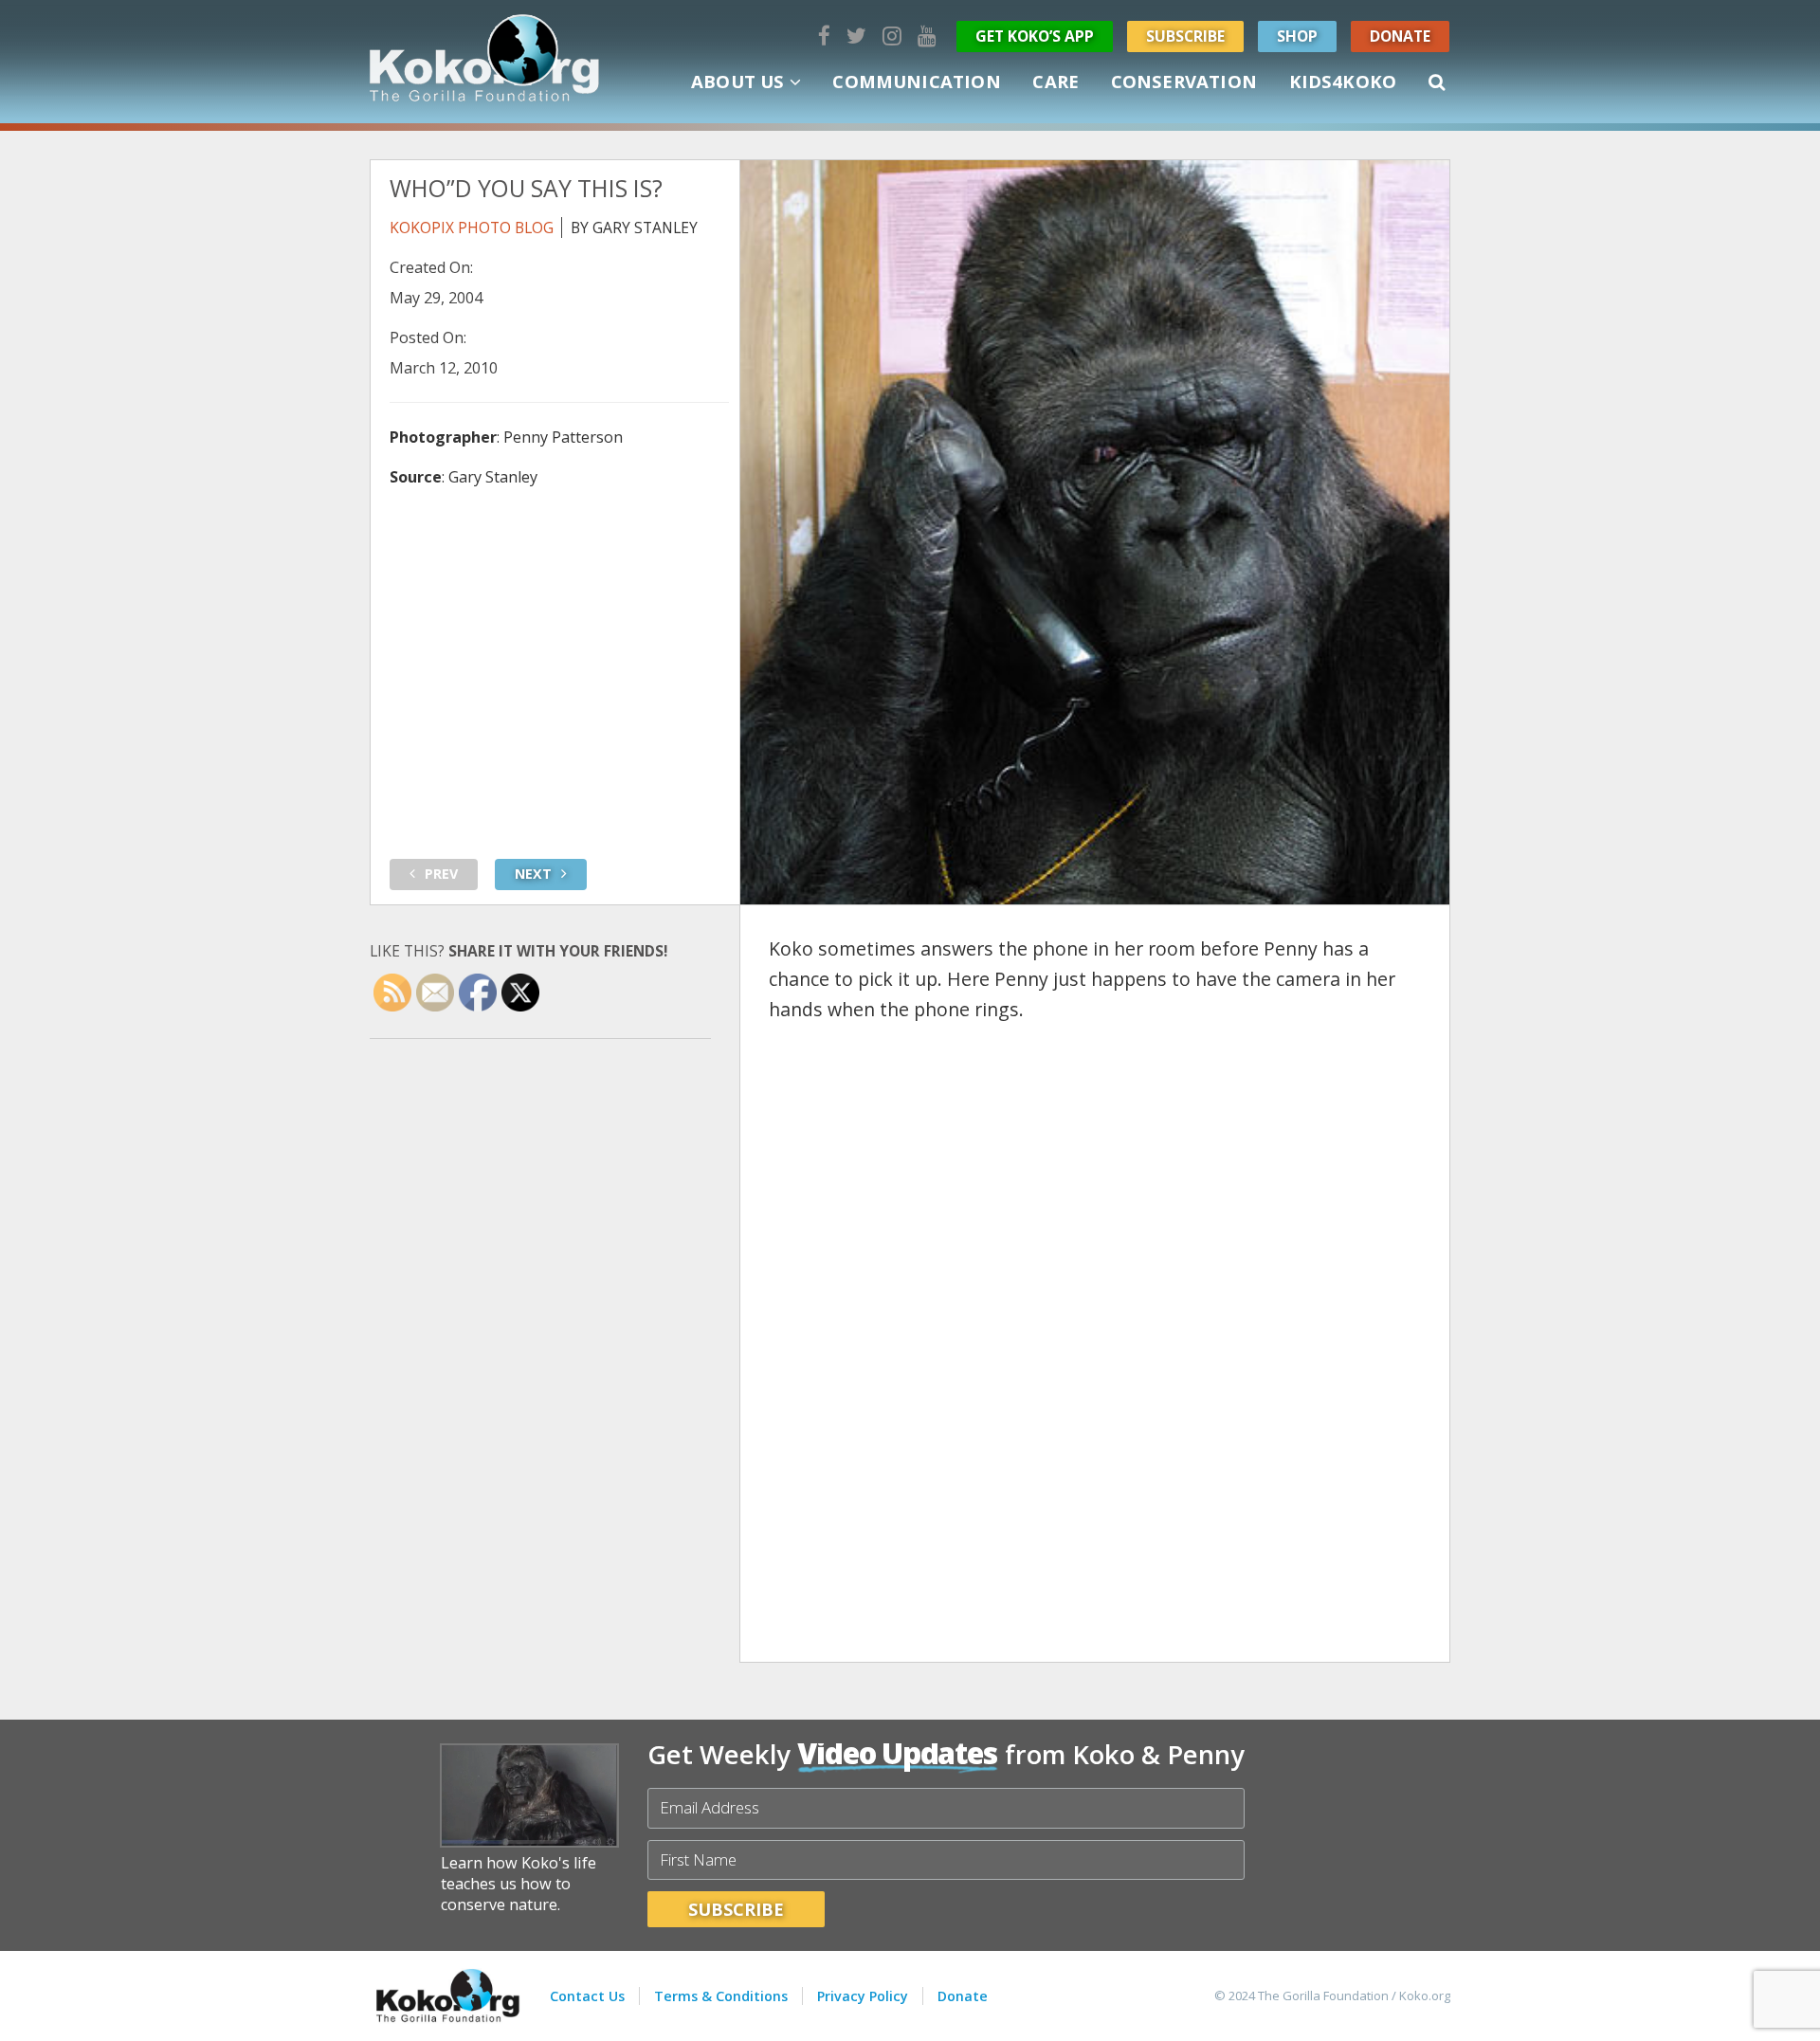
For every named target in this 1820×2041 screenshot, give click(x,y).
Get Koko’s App (1035, 36)
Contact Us (587, 1996)
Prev (441, 874)
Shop (1297, 36)
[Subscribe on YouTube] (927, 36)
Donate (1400, 36)
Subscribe (1185, 36)
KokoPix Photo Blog (472, 228)
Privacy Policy (863, 1996)
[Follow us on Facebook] (824, 36)
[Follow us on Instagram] (892, 36)
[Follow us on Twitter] (856, 36)
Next (533, 874)
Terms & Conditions (721, 1996)
